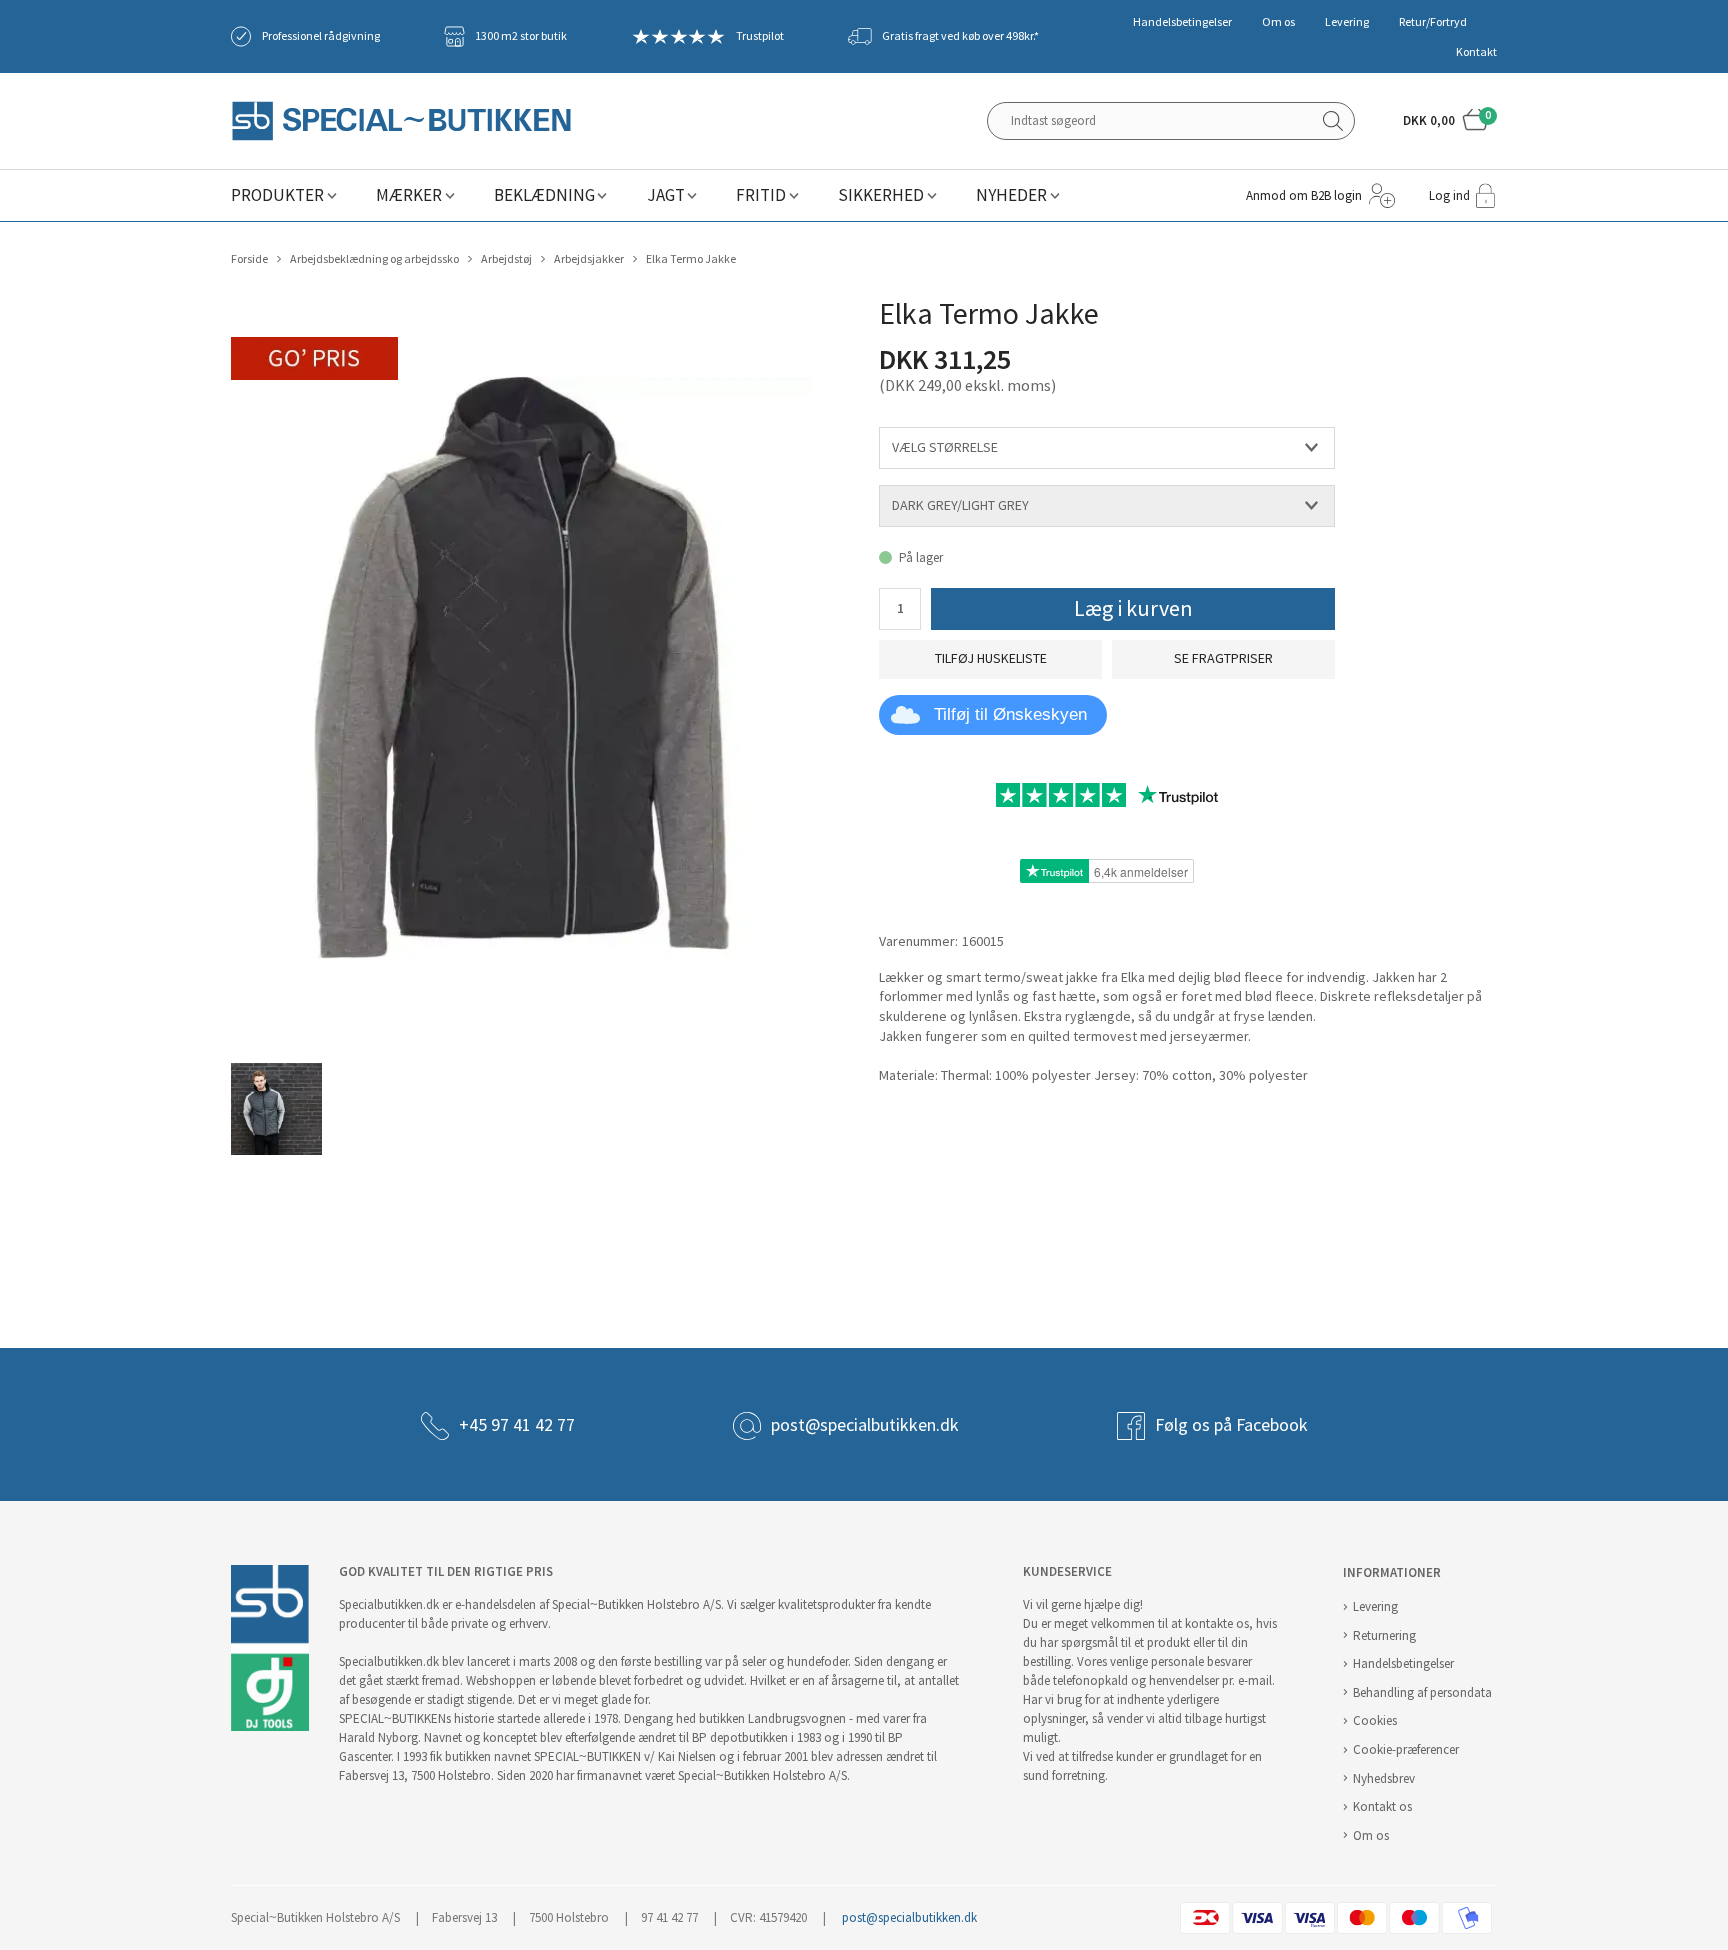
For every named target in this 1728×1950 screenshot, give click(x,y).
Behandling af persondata (1422, 1692)
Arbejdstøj (506, 259)
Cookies (1375, 1720)
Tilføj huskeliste (991, 658)
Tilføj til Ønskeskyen (1010, 714)
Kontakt (1476, 52)
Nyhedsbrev (1384, 1778)
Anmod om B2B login (1304, 195)
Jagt (666, 195)
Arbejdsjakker (589, 259)
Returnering (1384, 1635)
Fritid (761, 195)
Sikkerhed (881, 195)
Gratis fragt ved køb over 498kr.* (960, 36)
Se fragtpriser (1223, 658)
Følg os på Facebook (1231, 1425)
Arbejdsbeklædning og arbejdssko (374, 259)
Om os (1278, 22)
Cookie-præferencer (1406, 1749)
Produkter (277, 195)
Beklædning (544, 195)
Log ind (1449, 195)
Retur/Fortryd (1433, 22)
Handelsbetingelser (1182, 22)
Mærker (409, 195)
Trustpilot (760, 36)
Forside (249, 259)
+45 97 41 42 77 (517, 1425)
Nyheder (1011, 195)
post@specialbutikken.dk (865, 1425)
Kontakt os (1382, 1806)
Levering (1347, 22)
